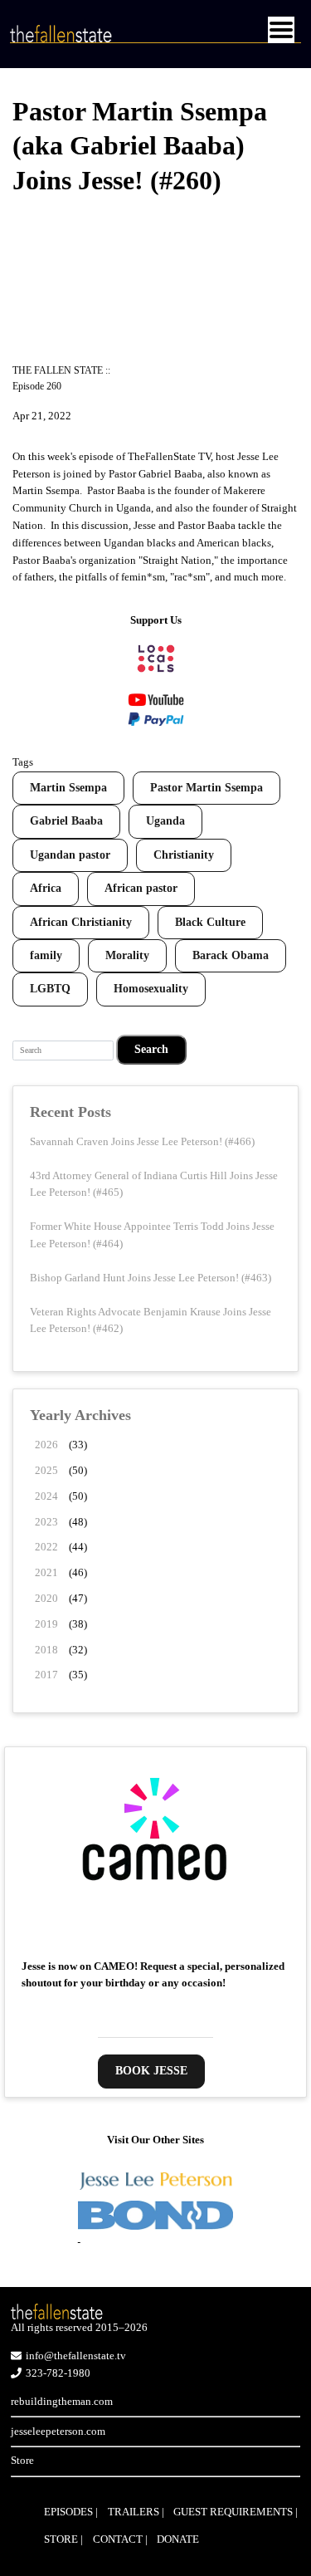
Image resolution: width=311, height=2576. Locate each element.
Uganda (165, 821)
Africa (46, 888)
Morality (127, 955)
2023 (46, 1522)
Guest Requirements (233, 2512)
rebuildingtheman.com (62, 2401)
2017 (46, 1675)
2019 (46, 1624)
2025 (46, 1470)
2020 (46, 1598)
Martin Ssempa (68, 788)
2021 (46, 1572)
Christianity (184, 855)
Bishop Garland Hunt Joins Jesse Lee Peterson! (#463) (151, 1278)
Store (22, 2460)
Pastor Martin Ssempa (207, 788)
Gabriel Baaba (66, 821)
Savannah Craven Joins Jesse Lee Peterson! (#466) (142, 1141)
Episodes (68, 2512)
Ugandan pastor (70, 855)
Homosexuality (151, 989)
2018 (46, 1650)
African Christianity (81, 922)
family (46, 955)
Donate (178, 2539)
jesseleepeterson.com (58, 2431)
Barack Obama (231, 955)
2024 (46, 1496)
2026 (46, 1445)
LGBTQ (50, 989)
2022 (46, 1547)
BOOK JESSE (151, 2071)
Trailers (134, 2512)
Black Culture (210, 922)
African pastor (141, 888)
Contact (118, 2539)
